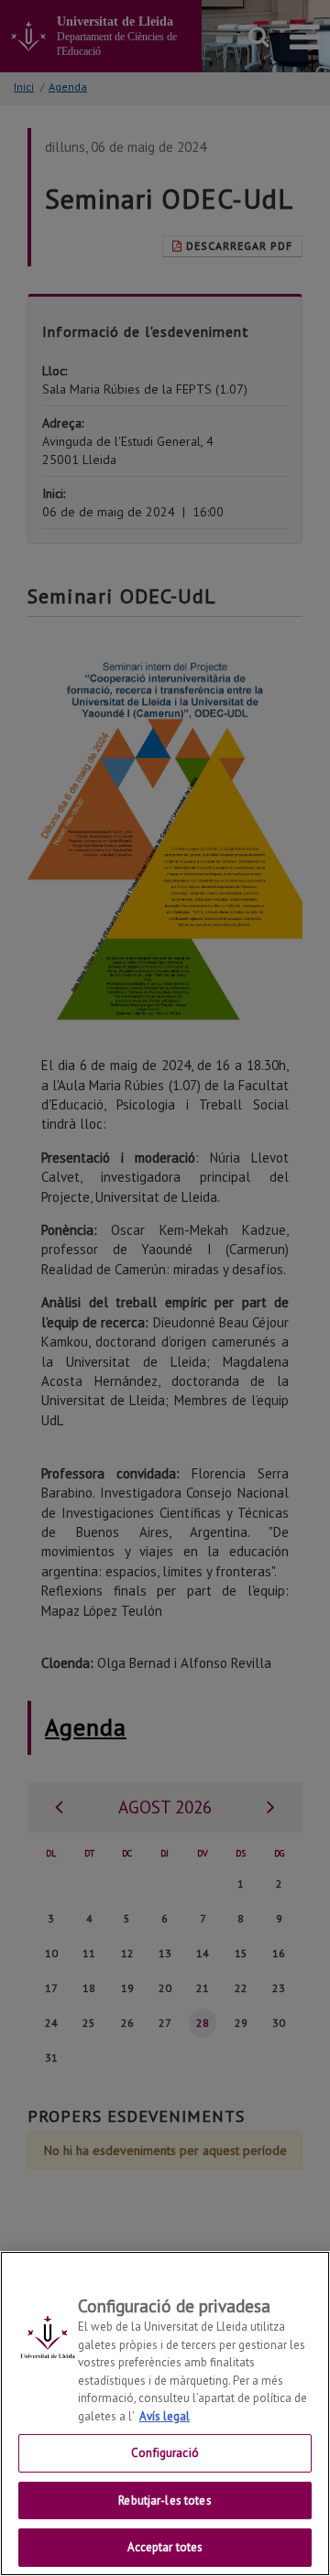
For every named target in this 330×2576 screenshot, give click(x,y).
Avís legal (165, 2416)
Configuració (165, 2453)
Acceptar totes (165, 2547)
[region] (165, 2414)
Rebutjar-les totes (165, 2500)
